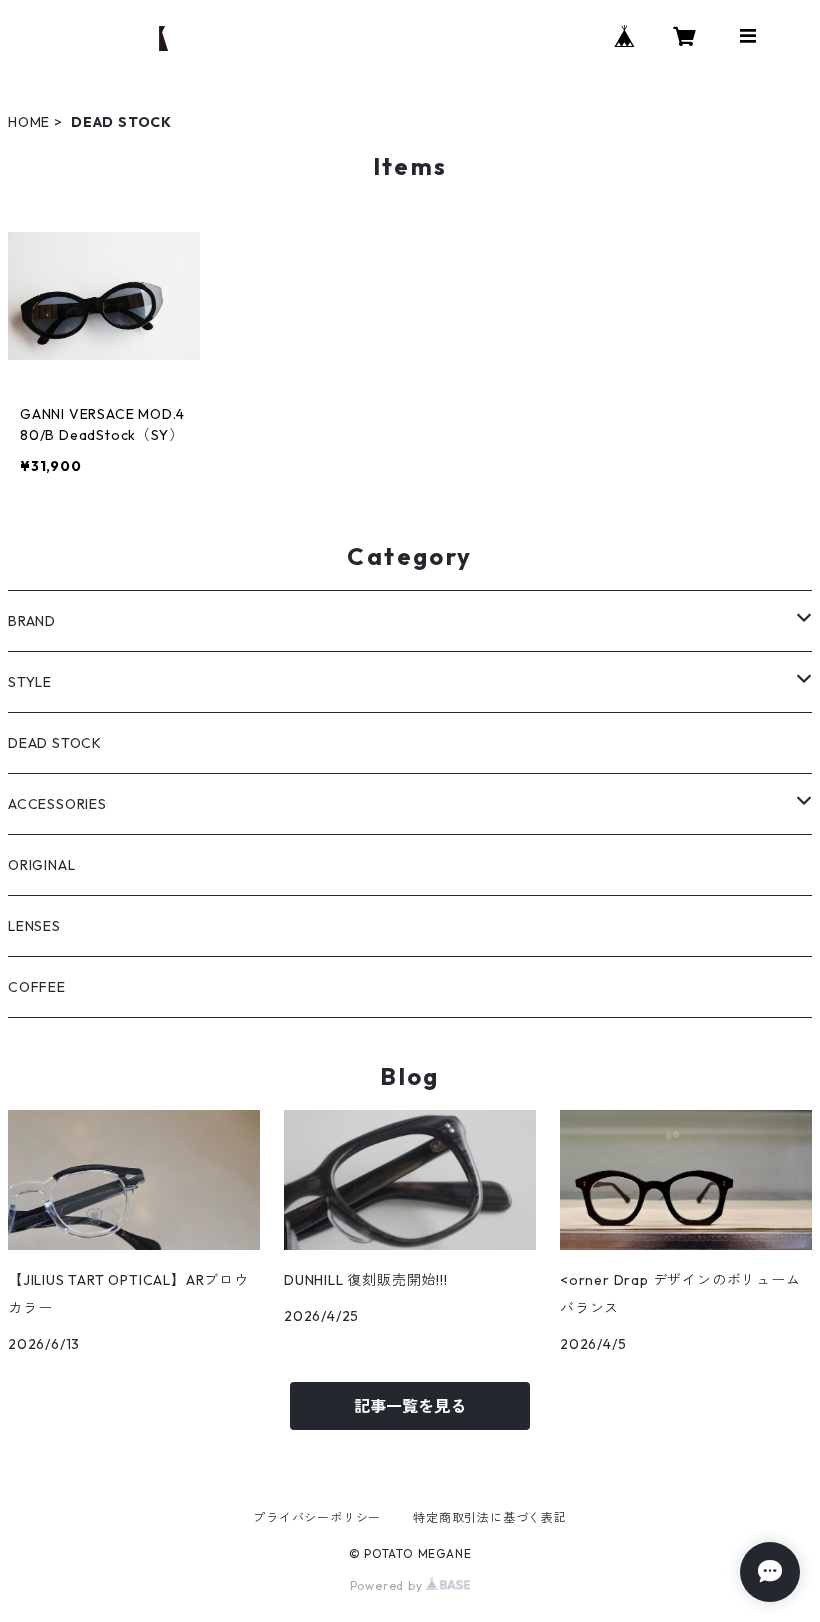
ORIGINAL (41, 865)
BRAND (32, 621)
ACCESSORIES (57, 804)
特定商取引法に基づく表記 (490, 1517)
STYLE (30, 682)
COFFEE (37, 987)
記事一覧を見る (410, 1406)
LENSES (34, 926)
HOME (29, 122)
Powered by (388, 1585)
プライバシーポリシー (317, 1517)
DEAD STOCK (55, 743)
